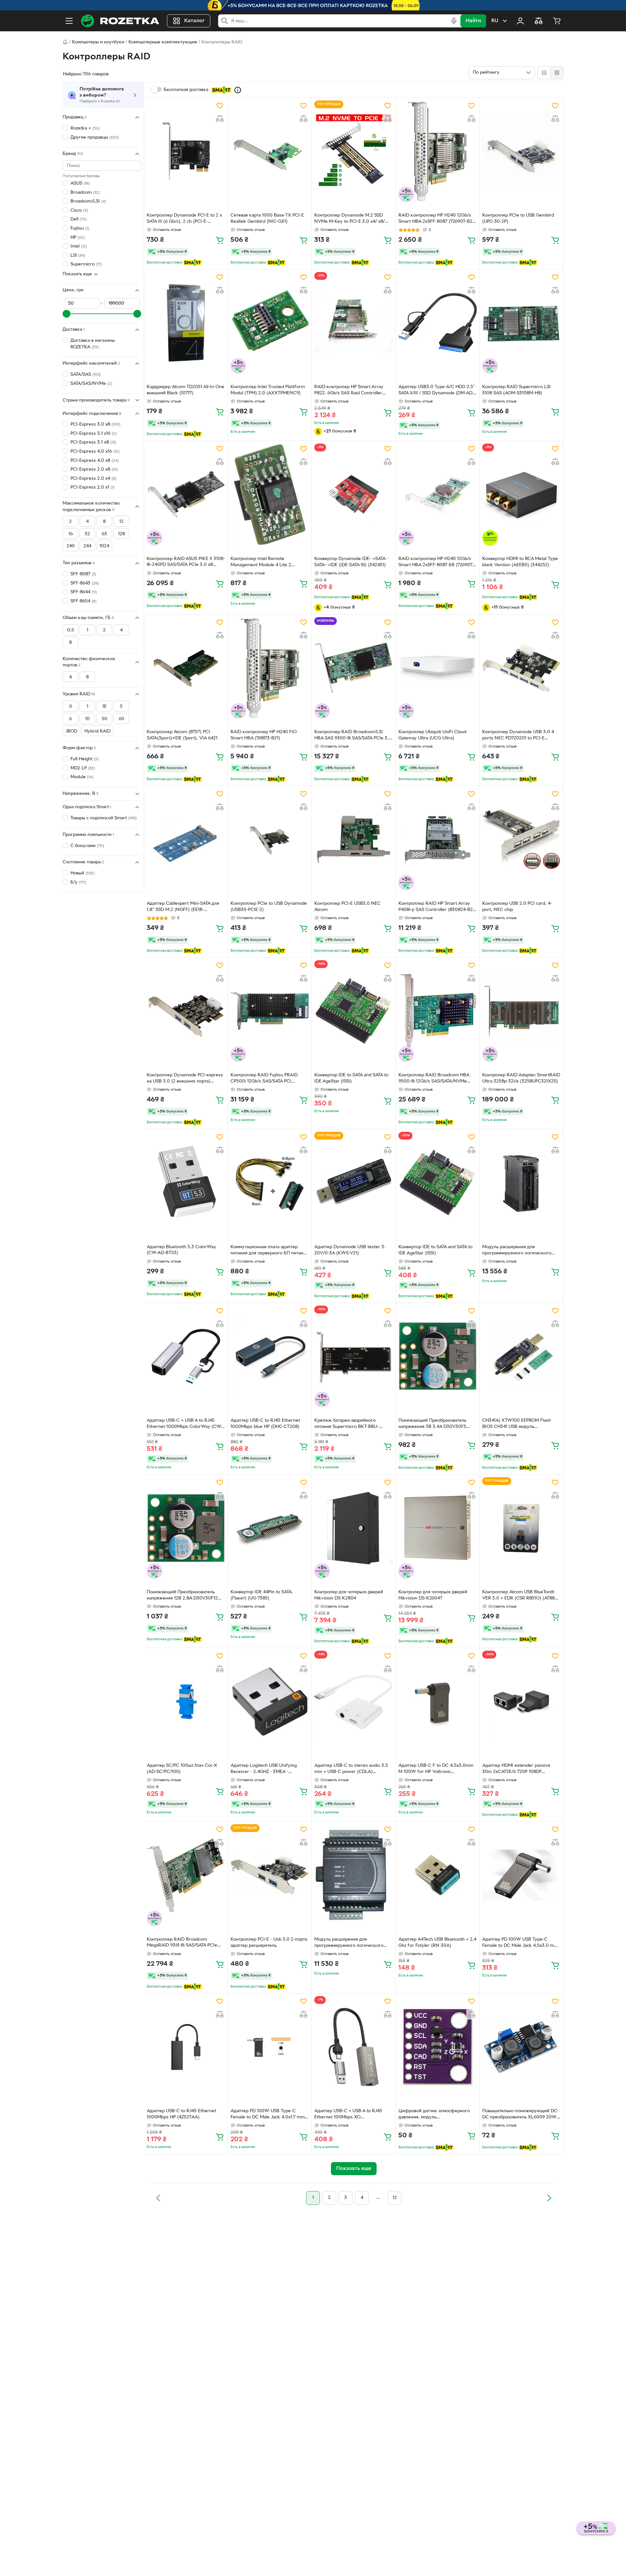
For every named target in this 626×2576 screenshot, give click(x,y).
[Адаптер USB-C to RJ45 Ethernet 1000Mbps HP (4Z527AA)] (186, 2047)
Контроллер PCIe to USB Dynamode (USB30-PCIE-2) (269, 907)
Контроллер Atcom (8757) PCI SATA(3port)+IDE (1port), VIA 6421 (182, 735)
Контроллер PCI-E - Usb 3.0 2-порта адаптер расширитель (269, 1943)
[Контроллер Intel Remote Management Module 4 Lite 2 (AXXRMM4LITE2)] (270, 494)
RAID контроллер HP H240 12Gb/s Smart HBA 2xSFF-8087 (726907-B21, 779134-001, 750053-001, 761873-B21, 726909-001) (437, 219)
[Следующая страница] (549, 2198)
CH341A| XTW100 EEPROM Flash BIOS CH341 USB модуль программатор (517, 1424)
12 (121, 522)
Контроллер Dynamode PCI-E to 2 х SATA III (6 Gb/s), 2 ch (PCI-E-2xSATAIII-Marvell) (184, 219)
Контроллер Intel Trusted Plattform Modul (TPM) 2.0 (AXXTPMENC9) (268, 390)
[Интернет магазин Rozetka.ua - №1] (120, 21)
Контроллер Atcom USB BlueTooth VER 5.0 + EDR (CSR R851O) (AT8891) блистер (521, 1596)
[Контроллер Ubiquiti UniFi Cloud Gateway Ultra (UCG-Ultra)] (438, 668)
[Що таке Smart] (238, 90)
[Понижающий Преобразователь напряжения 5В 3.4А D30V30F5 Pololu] (438, 1356)
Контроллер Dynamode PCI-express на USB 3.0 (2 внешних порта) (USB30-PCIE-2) (185, 1079)
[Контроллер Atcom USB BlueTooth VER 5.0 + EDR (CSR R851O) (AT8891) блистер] (521, 1528)
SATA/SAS (86, 375)
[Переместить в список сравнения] (220, 119)
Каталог (194, 21)
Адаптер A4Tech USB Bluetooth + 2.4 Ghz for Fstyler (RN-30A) (437, 1943)
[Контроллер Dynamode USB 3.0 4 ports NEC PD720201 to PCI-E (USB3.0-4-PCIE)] (521, 668)
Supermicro (86, 264)
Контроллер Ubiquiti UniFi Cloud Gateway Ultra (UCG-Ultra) (432, 735)
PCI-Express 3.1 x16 (94, 434)
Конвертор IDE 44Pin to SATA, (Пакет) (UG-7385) (262, 1595)
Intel (79, 246)
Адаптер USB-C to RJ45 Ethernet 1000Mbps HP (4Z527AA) (181, 2114)
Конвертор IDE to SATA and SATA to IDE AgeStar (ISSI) (351, 1078)
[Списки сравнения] (539, 21)
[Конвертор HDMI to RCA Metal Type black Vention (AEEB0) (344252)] (521, 494)
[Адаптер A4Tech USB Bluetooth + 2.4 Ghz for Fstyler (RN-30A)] (438, 1875)
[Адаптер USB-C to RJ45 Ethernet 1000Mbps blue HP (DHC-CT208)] (270, 1356)
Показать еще (77, 274)
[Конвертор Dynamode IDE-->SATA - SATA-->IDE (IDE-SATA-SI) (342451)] (353, 494)
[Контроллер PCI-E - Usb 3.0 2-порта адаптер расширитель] (270, 1875)
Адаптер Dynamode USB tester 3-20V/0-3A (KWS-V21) (350, 1250)
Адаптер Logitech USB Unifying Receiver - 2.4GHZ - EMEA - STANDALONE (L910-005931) (264, 1769)
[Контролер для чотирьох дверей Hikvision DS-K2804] (353, 1528)
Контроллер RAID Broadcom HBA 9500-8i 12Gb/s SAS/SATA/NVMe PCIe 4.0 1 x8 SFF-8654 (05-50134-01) (435, 1079)
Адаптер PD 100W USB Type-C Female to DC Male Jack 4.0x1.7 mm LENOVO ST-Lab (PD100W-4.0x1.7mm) (268, 2115)
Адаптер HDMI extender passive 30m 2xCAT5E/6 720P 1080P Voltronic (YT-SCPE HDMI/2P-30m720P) (516, 1769)
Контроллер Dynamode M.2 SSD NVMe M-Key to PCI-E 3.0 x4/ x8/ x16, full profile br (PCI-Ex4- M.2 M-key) (351, 219)
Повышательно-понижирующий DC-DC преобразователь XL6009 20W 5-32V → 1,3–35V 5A (520, 2115)
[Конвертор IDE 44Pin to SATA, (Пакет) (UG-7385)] (270, 1528)
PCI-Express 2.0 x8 (94, 470)
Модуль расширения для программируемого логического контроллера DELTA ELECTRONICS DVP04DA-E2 (351, 1943)
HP (78, 237)
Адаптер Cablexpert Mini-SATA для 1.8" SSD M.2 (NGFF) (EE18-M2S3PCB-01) (183, 907)
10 (87, 719)
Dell (79, 219)
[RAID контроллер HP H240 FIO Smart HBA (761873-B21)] (270, 668)
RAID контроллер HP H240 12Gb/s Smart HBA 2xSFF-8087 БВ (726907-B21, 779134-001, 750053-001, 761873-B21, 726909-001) (438, 563)
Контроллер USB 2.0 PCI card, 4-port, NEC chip (517, 907)
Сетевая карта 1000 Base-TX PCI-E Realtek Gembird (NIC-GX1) (267, 219)
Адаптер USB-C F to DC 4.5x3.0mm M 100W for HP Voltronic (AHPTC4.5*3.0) (436, 1769)
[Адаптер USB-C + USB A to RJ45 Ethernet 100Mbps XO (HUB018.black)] (353, 2047)
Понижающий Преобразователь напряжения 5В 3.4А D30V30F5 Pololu (432, 1424)
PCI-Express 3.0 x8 (95, 424)
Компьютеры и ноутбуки (98, 42)
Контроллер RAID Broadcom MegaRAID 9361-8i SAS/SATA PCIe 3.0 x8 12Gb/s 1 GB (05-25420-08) (182, 1943)
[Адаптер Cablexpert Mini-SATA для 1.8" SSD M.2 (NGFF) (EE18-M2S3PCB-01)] (186, 840)
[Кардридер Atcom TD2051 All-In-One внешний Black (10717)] (186, 323)
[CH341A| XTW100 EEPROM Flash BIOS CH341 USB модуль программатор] (521, 1356)
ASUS (80, 183)
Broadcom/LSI (88, 201)
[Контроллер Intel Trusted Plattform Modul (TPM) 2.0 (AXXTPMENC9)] (270, 323)
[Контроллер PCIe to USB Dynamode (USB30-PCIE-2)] (270, 840)
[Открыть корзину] (557, 21)
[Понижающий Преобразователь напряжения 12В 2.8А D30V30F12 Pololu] (186, 1528)
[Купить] (220, 240)
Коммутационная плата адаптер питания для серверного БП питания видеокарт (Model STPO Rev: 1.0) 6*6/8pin (269, 1251)
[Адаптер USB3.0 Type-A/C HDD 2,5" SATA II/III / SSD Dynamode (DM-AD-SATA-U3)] (438, 323)
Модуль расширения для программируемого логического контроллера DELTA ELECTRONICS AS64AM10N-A (519, 1251)
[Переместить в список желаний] (220, 106)
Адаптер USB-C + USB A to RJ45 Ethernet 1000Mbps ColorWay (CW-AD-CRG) (185, 1424)
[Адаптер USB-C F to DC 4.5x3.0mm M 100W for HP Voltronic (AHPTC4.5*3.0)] (438, 1702)
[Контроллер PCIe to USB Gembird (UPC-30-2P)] (521, 151)
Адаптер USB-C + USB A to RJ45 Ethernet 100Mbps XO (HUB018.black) (348, 2115)
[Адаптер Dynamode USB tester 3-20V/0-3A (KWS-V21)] (353, 1183)
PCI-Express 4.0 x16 (95, 452)
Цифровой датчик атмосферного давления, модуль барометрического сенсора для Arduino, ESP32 (434, 2115)
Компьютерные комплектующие (163, 42)
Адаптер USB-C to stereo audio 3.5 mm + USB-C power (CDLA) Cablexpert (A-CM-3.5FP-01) (351, 1769)
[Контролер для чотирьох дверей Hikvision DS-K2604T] (438, 1528)
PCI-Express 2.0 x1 (92, 487)
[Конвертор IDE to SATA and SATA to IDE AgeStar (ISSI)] (353, 1011)
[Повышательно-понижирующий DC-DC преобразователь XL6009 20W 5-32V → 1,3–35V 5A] (521, 2047)
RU (495, 21)
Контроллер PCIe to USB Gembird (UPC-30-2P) (518, 219)
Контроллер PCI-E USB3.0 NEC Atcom (347, 907)
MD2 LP (83, 768)
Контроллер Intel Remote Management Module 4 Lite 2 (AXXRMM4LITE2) (261, 563)
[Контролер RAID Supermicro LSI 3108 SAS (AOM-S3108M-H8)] (521, 323)
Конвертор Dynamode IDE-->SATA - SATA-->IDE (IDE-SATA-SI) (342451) (351, 562)
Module (82, 777)
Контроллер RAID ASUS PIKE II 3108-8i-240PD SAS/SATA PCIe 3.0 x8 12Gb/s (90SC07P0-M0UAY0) (186, 563)
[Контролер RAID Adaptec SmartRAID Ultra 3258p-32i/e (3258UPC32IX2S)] (521, 1011)
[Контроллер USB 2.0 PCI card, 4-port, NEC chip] (521, 840)
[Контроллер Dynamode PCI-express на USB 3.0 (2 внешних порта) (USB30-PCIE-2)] (186, 1011)
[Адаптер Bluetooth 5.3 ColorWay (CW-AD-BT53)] (186, 1183)
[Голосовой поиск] (454, 21)
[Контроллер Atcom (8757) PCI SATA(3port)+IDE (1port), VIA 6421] (186, 668)
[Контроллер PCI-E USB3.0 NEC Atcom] (353, 840)
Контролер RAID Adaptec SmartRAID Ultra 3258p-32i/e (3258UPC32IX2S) (521, 1078)
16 (71, 534)
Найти (473, 21)
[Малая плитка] (557, 73)
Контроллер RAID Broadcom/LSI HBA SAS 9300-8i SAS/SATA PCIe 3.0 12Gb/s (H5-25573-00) (353, 736)
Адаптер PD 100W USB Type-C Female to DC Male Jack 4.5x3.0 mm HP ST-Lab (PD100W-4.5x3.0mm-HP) (520, 1943)
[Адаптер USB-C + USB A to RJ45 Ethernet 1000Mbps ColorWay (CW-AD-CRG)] (186, 1356)
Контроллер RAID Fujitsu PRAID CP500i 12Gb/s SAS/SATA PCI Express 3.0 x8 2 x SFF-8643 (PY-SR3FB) (265, 1079)
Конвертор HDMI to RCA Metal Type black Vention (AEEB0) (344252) (520, 562)
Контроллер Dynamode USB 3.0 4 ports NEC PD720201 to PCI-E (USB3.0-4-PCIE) (518, 736)
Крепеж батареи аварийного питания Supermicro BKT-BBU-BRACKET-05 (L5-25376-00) (347, 1424)
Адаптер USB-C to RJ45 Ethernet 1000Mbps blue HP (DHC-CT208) (265, 1424)
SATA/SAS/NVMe (91, 383)
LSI (78, 256)
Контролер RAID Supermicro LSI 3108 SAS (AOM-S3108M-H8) (516, 390)
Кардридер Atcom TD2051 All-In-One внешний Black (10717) (186, 390)
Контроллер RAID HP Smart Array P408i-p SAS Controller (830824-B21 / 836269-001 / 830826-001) (436, 907)
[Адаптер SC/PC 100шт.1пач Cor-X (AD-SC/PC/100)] (186, 1702)
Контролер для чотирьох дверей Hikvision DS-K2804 (349, 1595)
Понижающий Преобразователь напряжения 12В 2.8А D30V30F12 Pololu (182, 1596)
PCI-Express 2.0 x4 (93, 479)
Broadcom (85, 192)
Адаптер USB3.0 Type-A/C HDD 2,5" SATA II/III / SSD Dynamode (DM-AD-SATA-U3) (437, 391)
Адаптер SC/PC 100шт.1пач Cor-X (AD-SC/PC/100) (182, 1769)
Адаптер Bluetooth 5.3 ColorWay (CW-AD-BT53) (181, 1250)
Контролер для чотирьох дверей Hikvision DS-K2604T (433, 1595)
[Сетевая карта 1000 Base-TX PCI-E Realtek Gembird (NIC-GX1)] (270, 151)
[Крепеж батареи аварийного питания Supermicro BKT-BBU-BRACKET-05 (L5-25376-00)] (353, 1356)
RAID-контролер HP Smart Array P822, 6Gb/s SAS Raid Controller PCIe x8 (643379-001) (349, 391)
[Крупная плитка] (544, 73)
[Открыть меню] (69, 21)
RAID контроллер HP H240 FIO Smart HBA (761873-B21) (264, 735)
